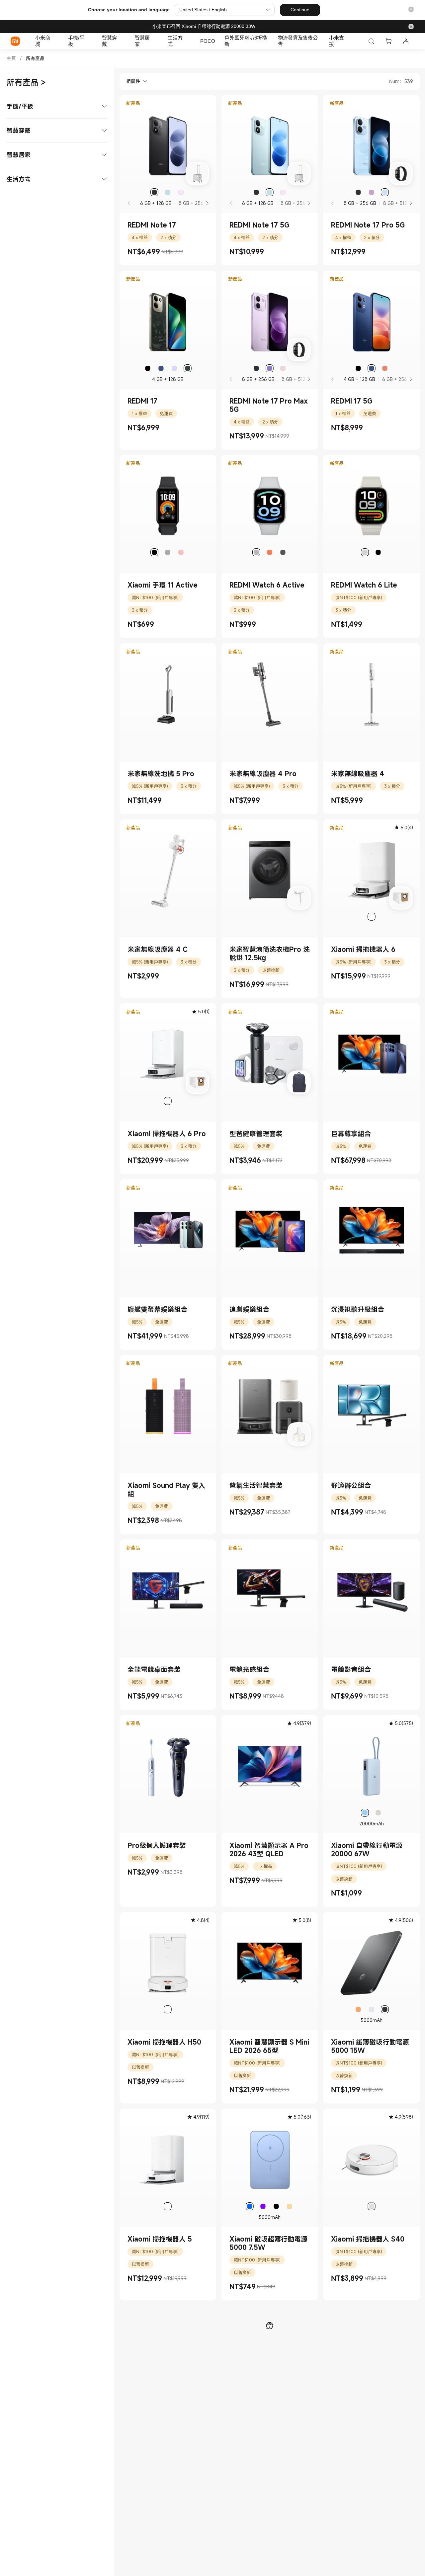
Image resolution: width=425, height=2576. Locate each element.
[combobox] (133, 81)
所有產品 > (26, 82)
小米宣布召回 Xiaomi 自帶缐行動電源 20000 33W (204, 26)
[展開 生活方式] (189, 41)
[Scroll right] (207, 203)
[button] (411, 10)
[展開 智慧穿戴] (124, 41)
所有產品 (35, 58)
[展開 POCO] (218, 41)
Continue (300, 10)
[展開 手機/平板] (91, 41)
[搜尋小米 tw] (371, 41)
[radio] (154, 192)
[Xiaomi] (15, 41)
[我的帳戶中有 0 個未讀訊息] (406, 41)
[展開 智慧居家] (156, 41)
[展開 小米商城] (57, 41)
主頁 (11, 58)
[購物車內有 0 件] (388, 41)
